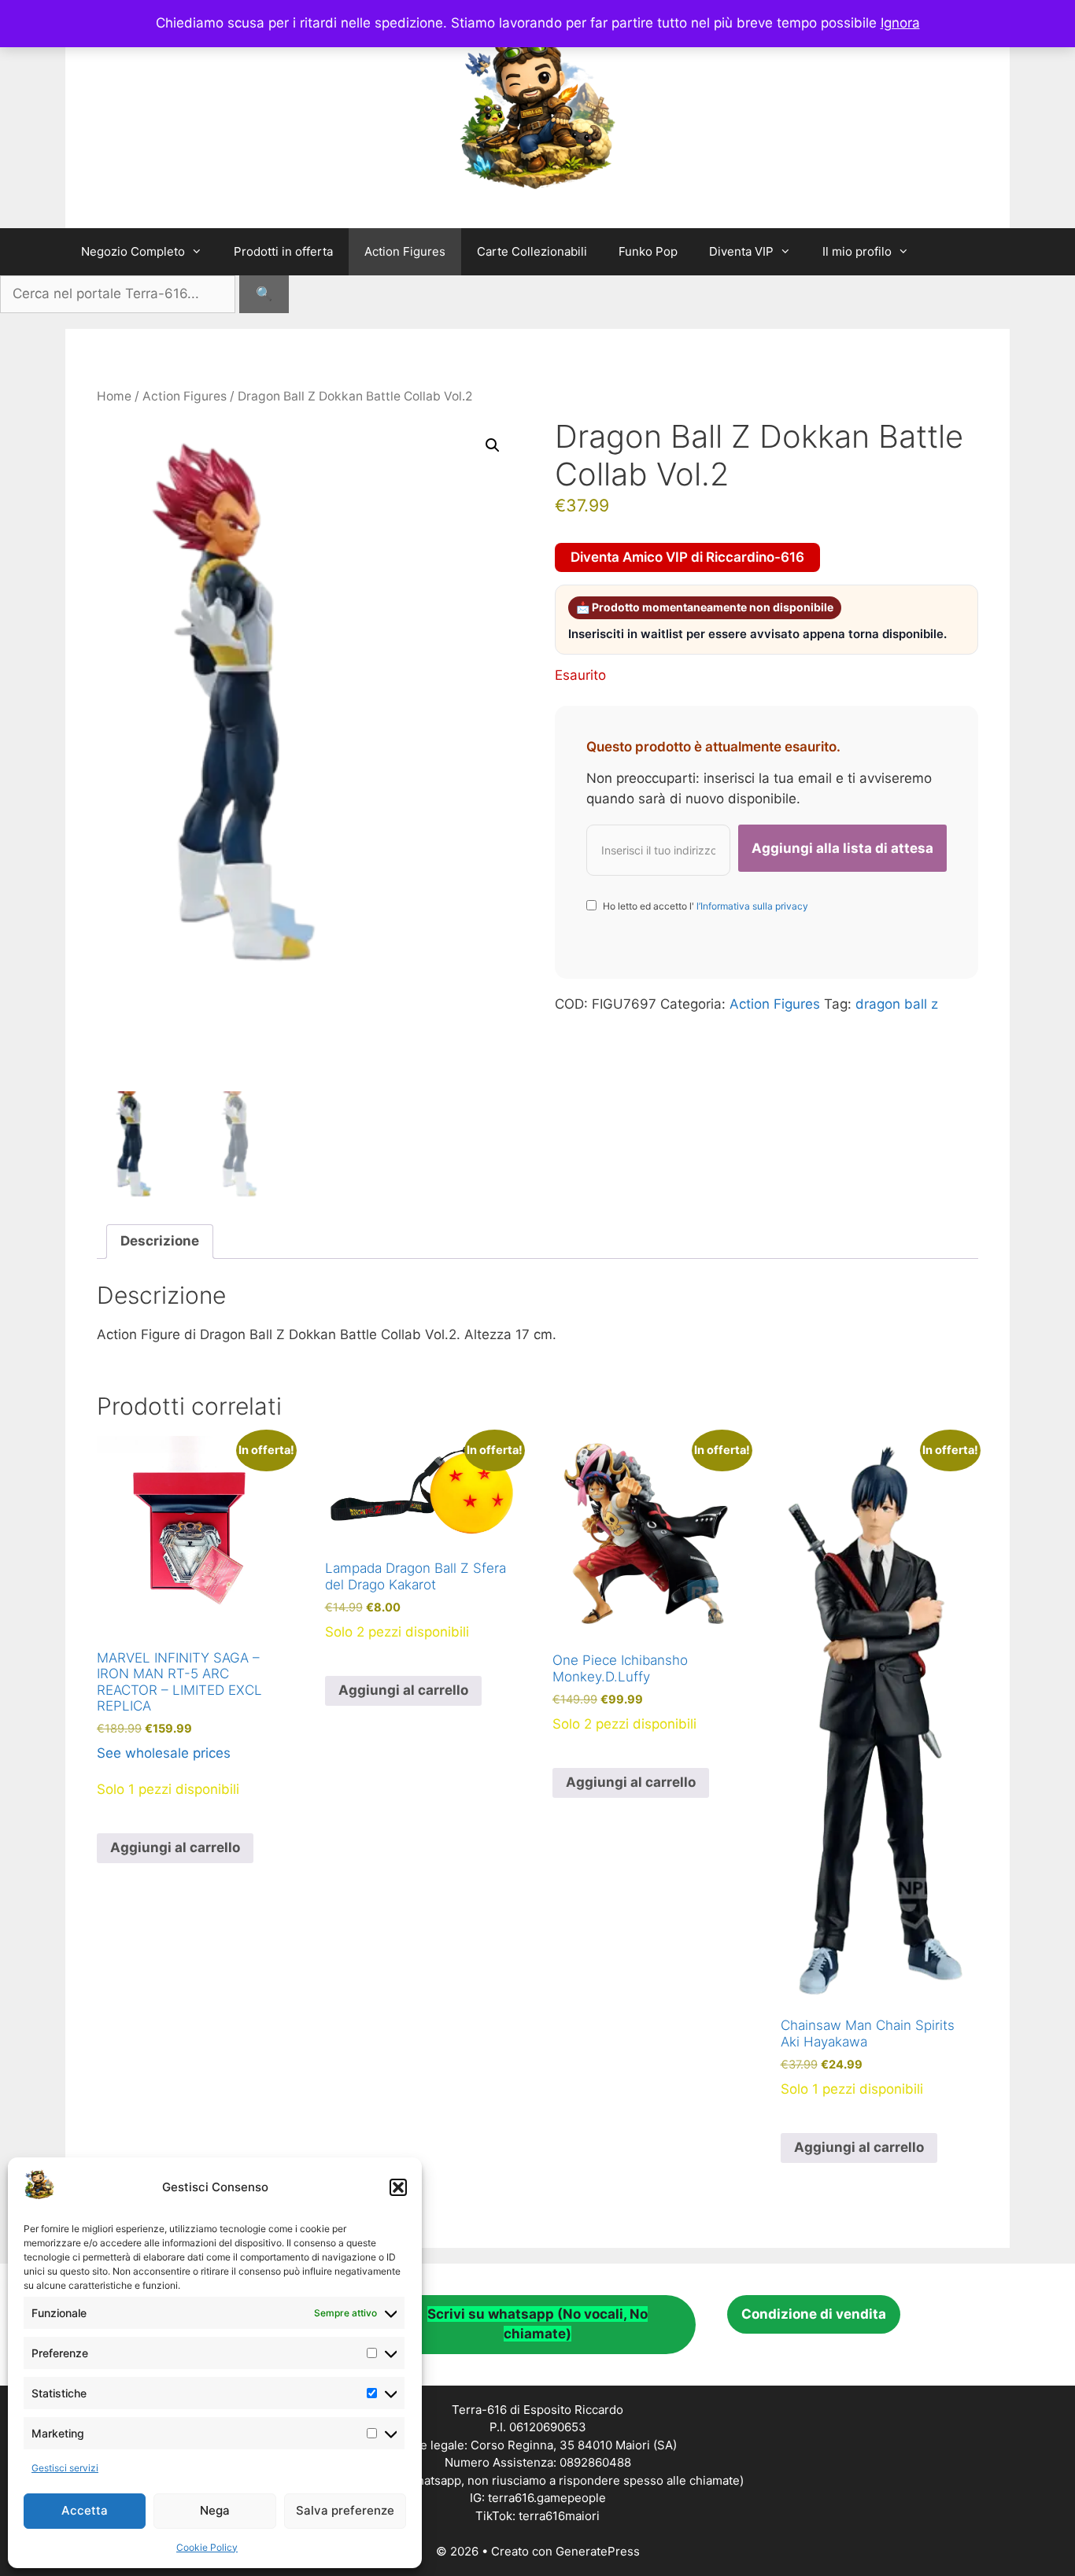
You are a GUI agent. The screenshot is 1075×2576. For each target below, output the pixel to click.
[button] (398, 2187)
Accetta (85, 2510)
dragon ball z (897, 1004)
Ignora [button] (900, 23)
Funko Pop (648, 251)
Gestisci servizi (65, 2468)
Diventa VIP (741, 251)
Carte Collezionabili (532, 251)
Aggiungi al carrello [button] (175, 1847)
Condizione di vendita (814, 2314)
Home (114, 396)
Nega (215, 2510)
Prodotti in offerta (283, 251)
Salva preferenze (345, 2510)
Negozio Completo (133, 251)
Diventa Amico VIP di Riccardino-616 (687, 557)
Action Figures (405, 251)
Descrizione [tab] (160, 1241)
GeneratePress (598, 2551)
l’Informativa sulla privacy (751, 906)
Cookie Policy (207, 2547)
